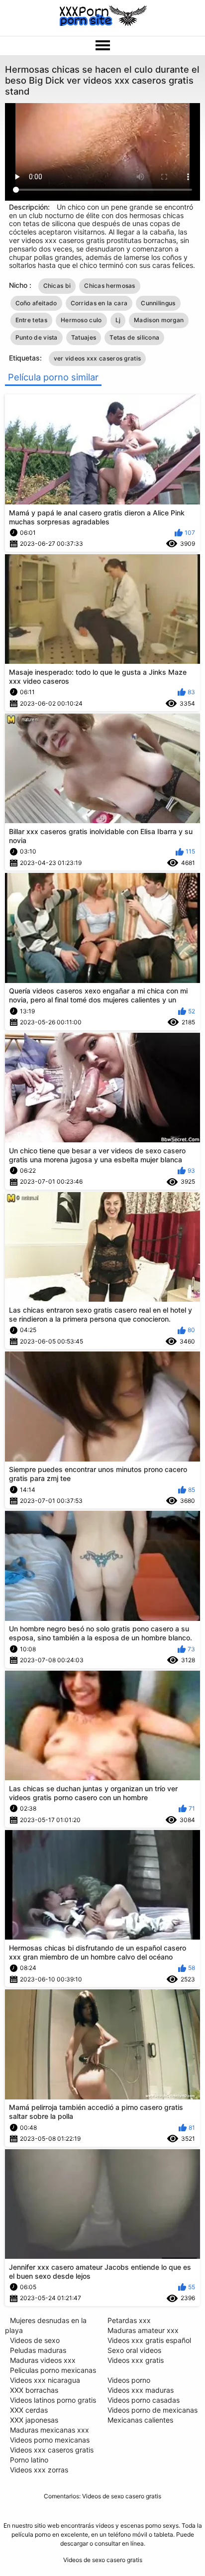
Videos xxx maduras (141, 2390)
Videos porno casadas (144, 2400)
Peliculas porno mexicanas (53, 2370)
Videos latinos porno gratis (53, 2400)
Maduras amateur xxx (143, 2330)
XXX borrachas (34, 2390)
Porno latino (29, 2460)
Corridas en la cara (99, 303)
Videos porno (129, 2380)
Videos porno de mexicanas (153, 2410)
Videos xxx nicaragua (45, 2380)
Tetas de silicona (134, 337)
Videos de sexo (35, 2340)
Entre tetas (31, 320)
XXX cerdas (29, 2410)
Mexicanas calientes (140, 2420)
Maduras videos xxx (43, 2360)
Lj (118, 320)
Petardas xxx (129, 2320)
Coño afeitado (36, 303)
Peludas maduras (38, 2350)
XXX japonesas (34, 2420)
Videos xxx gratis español (149, 2340)
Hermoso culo (81, 320)
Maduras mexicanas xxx (50, 2430)
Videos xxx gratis (136, 2360)
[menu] (102, 46)
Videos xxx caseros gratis (52, 2450)
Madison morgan (159, 320)
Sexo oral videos (134, 2350)
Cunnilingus (158, 303)
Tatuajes (84, 337)
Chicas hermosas (110, 286)
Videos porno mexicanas (50, 2440)
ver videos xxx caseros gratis (98, 358)
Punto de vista (37, 337)
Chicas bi (57, 286)
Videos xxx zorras (39, 2470)
